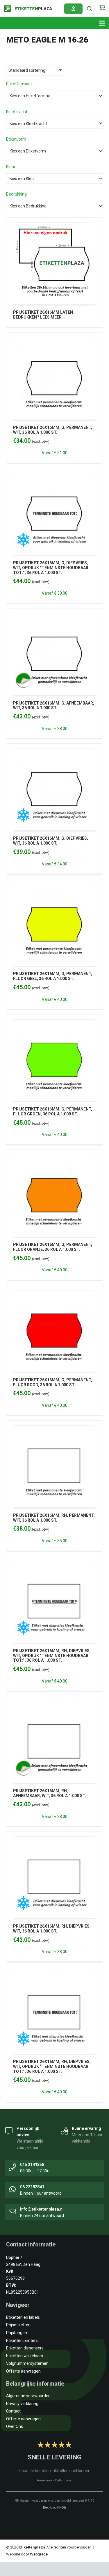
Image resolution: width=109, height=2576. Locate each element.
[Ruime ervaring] (65, 2130)
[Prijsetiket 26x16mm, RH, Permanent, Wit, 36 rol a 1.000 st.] (54, 1429)
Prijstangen (17, 2333)
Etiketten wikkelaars (25, 2356)
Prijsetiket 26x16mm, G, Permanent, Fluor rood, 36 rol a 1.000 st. (53, 1382)
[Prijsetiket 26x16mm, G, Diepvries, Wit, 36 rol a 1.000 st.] (54, 752)
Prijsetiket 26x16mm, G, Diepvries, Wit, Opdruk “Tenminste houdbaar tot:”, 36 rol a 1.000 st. (51, 568)
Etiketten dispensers (25, 2348)
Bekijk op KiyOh (54, 2508)
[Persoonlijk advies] (9, 2130)
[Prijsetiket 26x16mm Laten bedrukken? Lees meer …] (54, 226)
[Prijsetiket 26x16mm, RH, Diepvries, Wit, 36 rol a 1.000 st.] (54, 1840)
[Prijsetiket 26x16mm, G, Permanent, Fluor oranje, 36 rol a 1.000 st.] (54, 1158)
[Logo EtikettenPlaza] (28, 9)
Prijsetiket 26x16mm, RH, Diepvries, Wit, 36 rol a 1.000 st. (52, 1929)
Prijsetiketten (18, 2325)
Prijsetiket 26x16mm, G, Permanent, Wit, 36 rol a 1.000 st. (53, 430)
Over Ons (15, 2426)
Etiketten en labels (23, 2317)
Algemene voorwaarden (28, 2396)
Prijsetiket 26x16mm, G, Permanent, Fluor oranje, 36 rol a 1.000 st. (53, 1247)
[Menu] (102, 23)
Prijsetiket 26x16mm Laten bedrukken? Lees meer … (43, 315)
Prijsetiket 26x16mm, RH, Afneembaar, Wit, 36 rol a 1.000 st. (50, 1793)
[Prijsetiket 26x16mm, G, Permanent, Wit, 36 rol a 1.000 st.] (54, 341)
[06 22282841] (12, 2189)
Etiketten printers (22, 2340)
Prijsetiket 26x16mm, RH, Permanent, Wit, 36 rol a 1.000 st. (54, 1518)
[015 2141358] (12, 2167)
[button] (90, 9)
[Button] (73, 9)
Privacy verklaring (22, 2404)
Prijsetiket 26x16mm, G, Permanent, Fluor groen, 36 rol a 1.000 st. (53, 1112)
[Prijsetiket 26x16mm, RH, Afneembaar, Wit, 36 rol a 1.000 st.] (54, 1705)
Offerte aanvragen (23, 2371)
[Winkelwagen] (102, 10)
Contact (13, 2411)
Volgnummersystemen (27, 2363)
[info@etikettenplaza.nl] (12, 2211)
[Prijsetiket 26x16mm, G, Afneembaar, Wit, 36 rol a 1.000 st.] (54, 617)
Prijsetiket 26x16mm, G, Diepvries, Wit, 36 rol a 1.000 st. (51, 841)
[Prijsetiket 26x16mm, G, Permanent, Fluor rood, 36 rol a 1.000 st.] (54, 1294)
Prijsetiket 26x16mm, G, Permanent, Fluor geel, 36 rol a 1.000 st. (53, 976)
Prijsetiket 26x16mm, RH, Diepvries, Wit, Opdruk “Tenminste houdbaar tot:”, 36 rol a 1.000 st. (52, 1656)
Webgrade (39, 2554)
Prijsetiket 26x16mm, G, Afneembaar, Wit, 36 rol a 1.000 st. (54, 706)
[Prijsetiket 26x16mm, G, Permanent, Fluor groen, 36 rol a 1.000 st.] (54, 1023)
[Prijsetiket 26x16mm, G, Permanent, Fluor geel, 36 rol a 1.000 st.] (54, 887)
